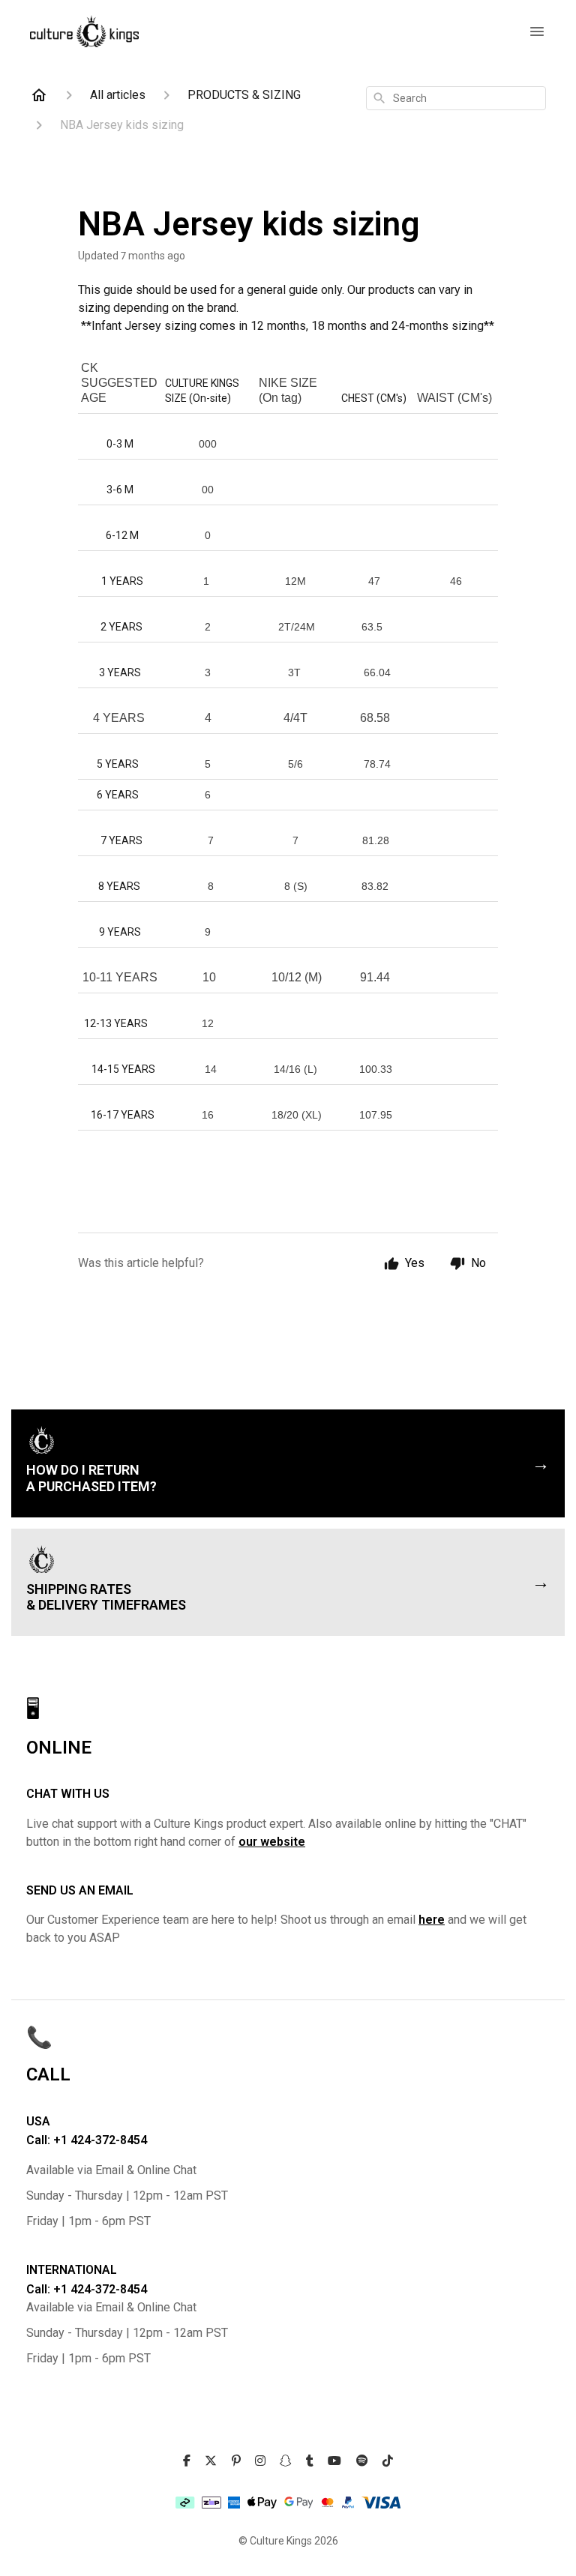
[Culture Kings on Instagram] (260, 2461)
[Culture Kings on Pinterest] (236, 2461)
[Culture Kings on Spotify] (362, 2461)
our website (272, 1842)
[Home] (39, 95)
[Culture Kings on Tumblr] (310, 2461)
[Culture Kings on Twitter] (211, 2461)
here (432, 1920)
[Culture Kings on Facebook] (187, 2461)
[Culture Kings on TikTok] (388, 2461)
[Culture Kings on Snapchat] (286, 2461)
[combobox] (456, 98)
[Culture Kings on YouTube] (334, 2461)
